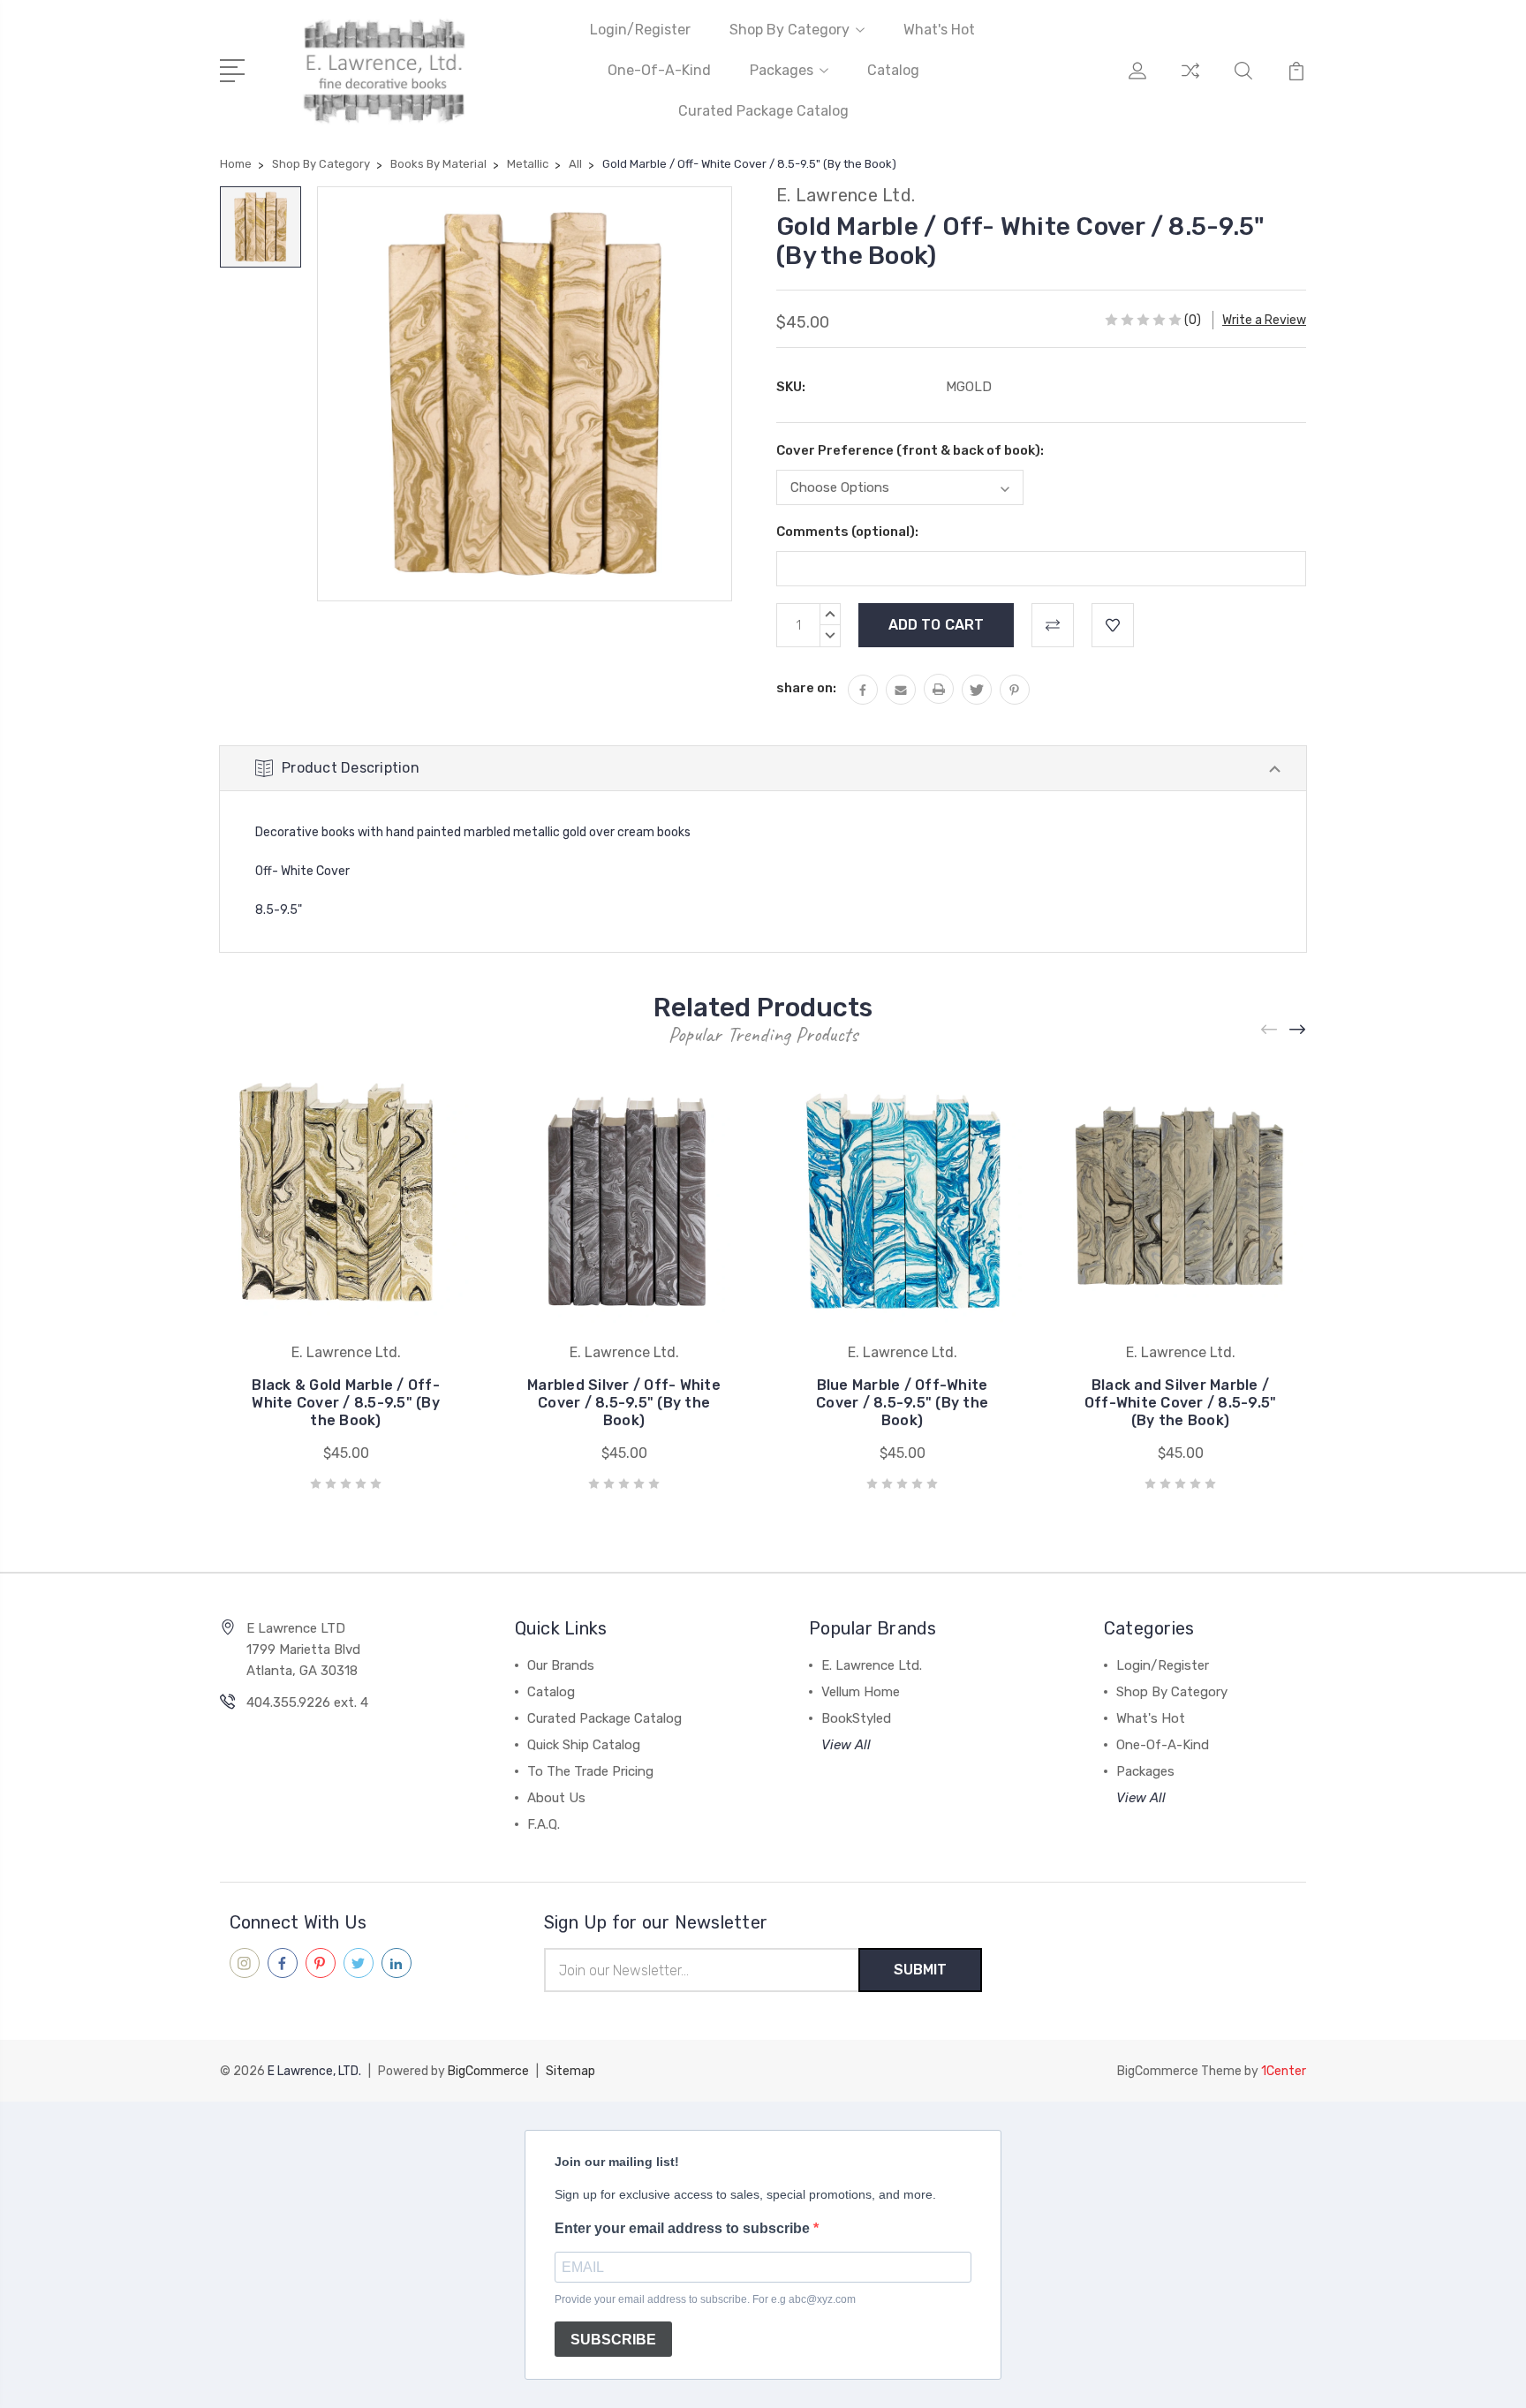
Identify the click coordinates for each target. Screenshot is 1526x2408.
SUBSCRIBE (613, 2340)
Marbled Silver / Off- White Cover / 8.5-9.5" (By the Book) (624, 1403)
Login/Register (640, 30)
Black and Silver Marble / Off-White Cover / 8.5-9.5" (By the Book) (1181, 1403)
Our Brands (561, 1665)
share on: (806, 688)
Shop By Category (789, 30)
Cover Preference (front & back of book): (910, 450)
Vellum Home (861, 1692)
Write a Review (1264, 320)
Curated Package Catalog (763, 111)
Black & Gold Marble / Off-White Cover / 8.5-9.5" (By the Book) (346, 1403)
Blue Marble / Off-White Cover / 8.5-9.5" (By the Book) (902, 1403)
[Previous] (1270, 1029)
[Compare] (1190, 81)
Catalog (893, 70)
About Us (556, 1798)
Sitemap (570, 2071)
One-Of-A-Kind (659, 70)
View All (846, 1745)
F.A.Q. (544, 1824)
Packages (782, 70)
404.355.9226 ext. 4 (307, 1702)
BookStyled (856, 1718)
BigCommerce (488, 2071)
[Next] (1298, 1029)
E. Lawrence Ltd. (872, 1665)
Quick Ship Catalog (584, 1745)
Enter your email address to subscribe (684, 2228)
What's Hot (939, 30)
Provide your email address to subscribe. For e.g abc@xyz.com (705, 2299)
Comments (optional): (847, 532)
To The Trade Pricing (590, 1771)
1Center (1284, 2071)
